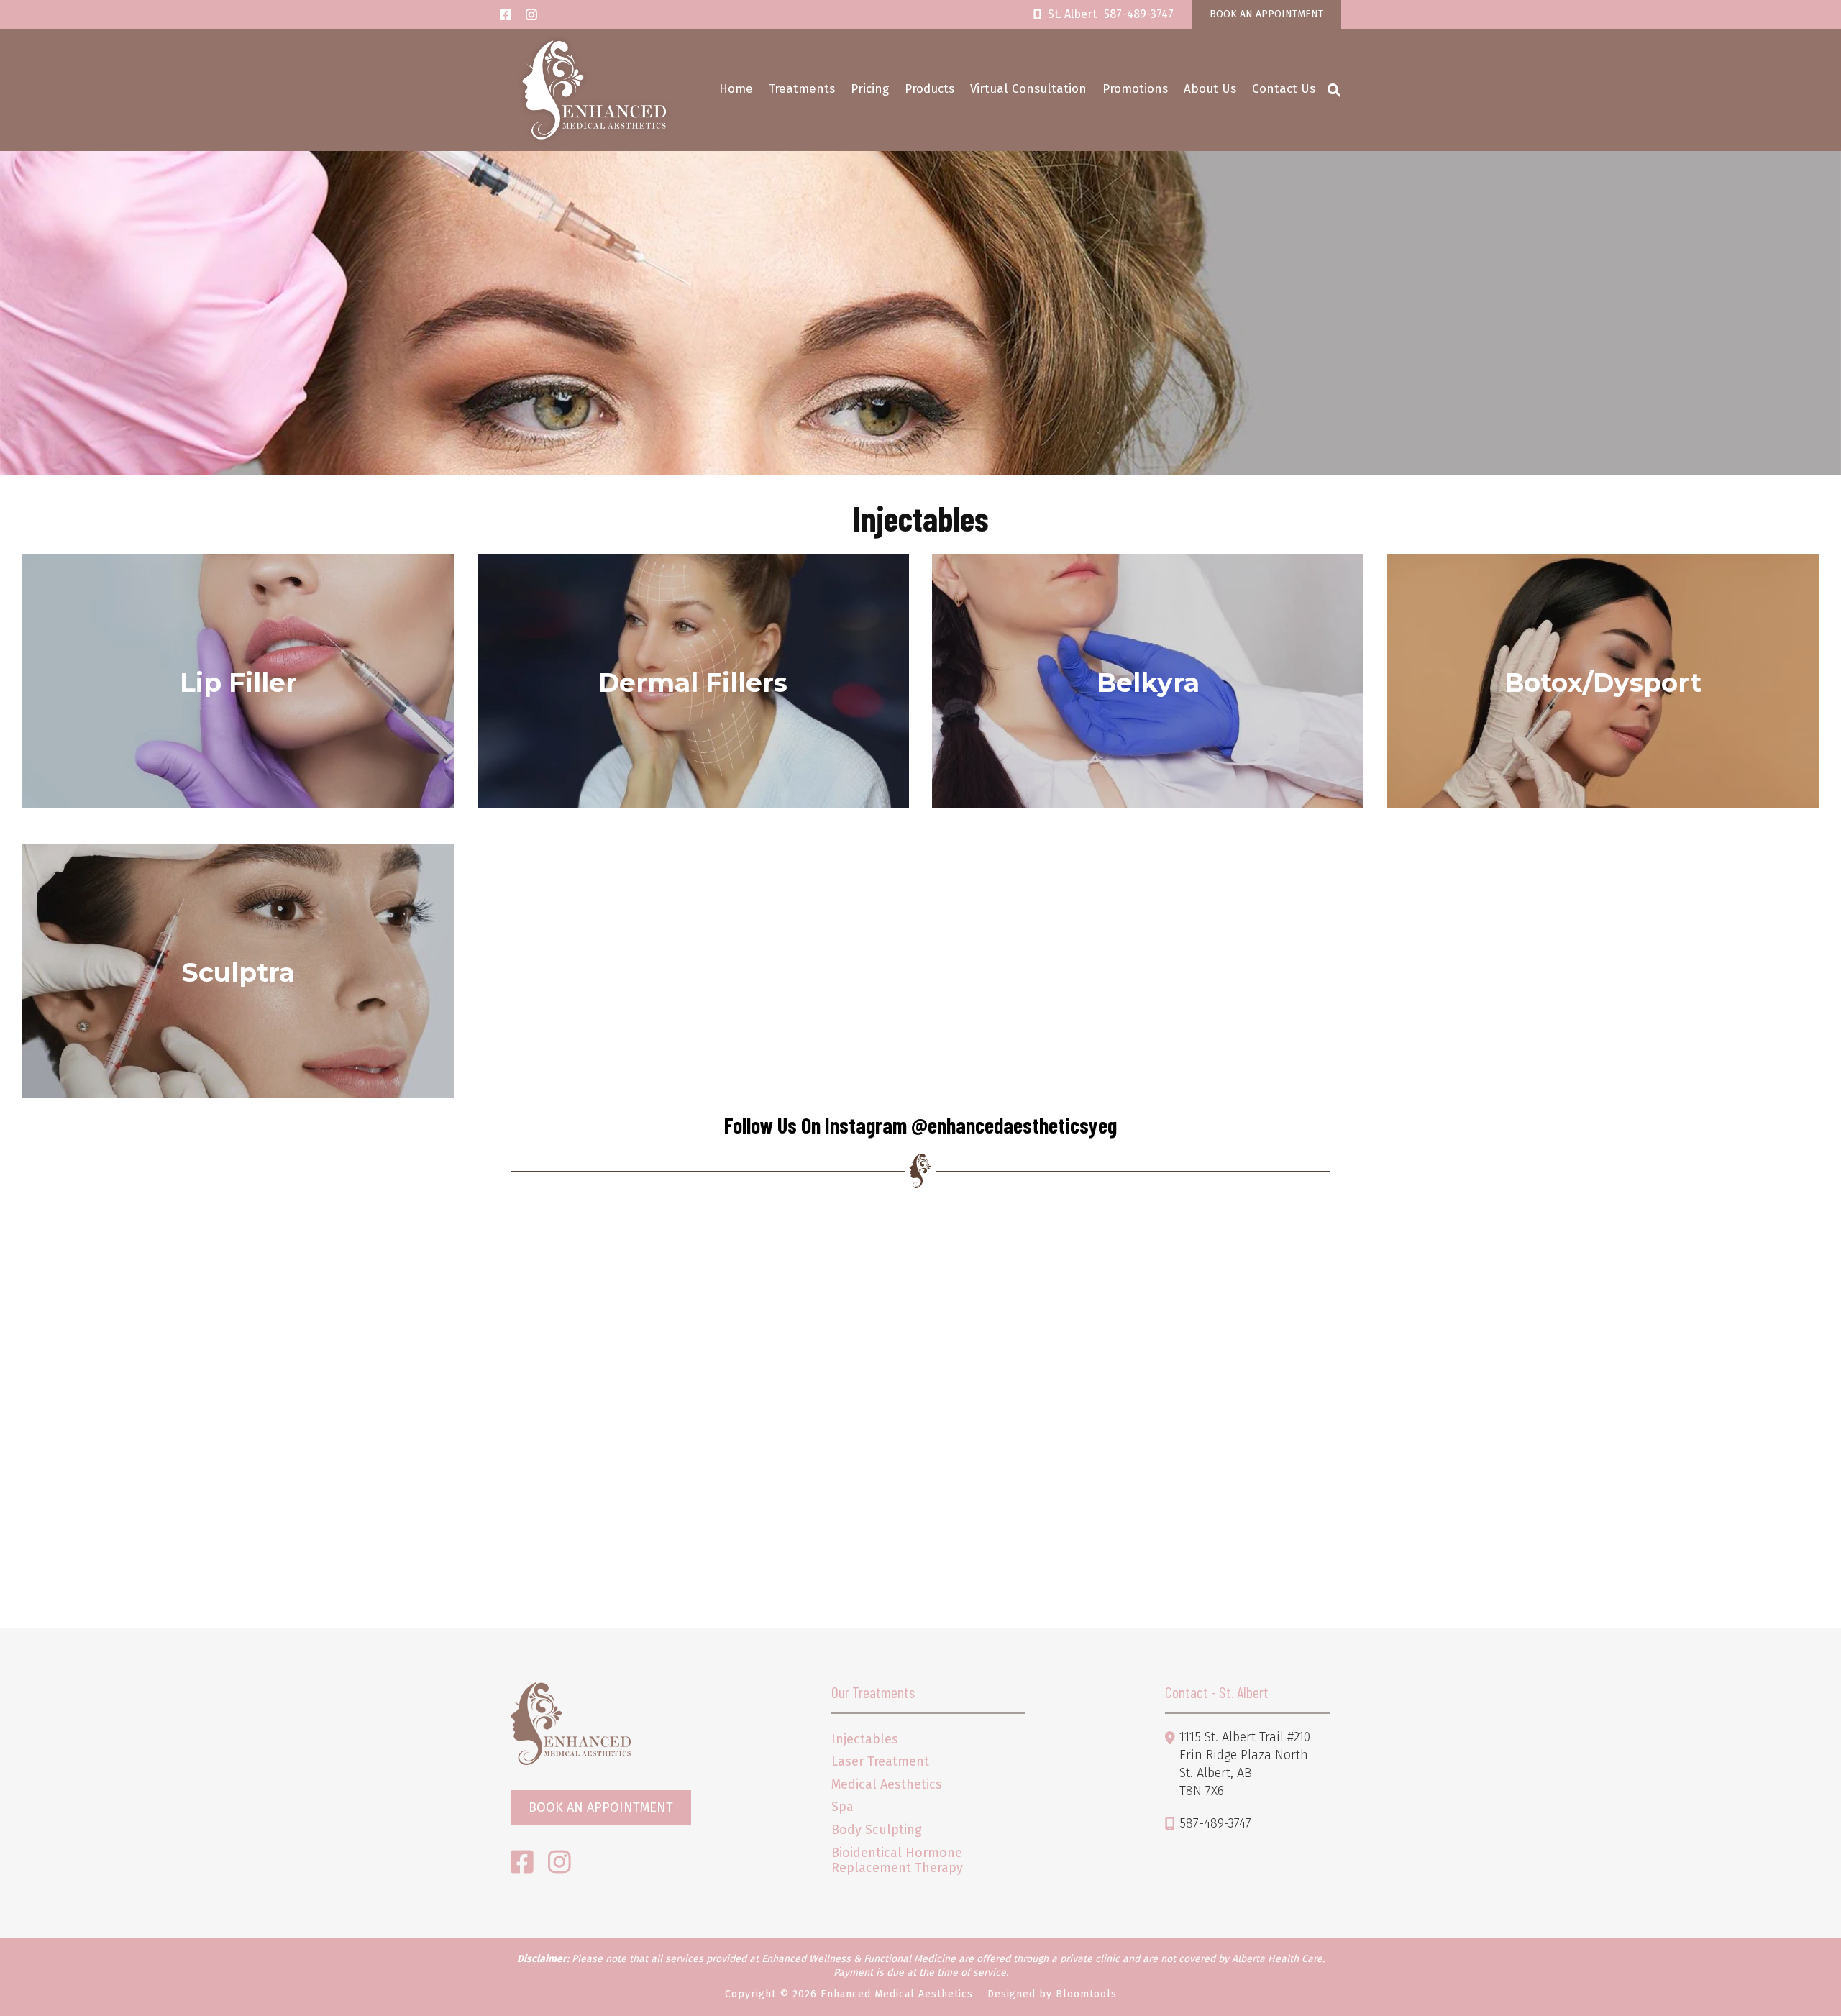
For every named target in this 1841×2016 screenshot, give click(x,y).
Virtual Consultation (1028, 89)
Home (736, 89)
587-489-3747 (1111, 14)
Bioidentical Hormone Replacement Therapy (897, 1861)
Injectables (865, 1739)
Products (929, 89)
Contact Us (1284, 89)
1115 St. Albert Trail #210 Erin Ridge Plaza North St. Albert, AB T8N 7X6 (1245, 1764)
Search (1334, 90)
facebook (506, 14)
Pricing (870, 89)
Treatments (802, 89)
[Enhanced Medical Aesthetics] (594, 90)
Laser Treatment (880, 1762)
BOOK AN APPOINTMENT (1266, 14)
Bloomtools (1086, 1994)
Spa (842, 1807)
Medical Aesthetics (887, 1785)
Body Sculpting (877, 1830)
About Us (1210, 89)
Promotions (1135, 89)
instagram (531, 14)
